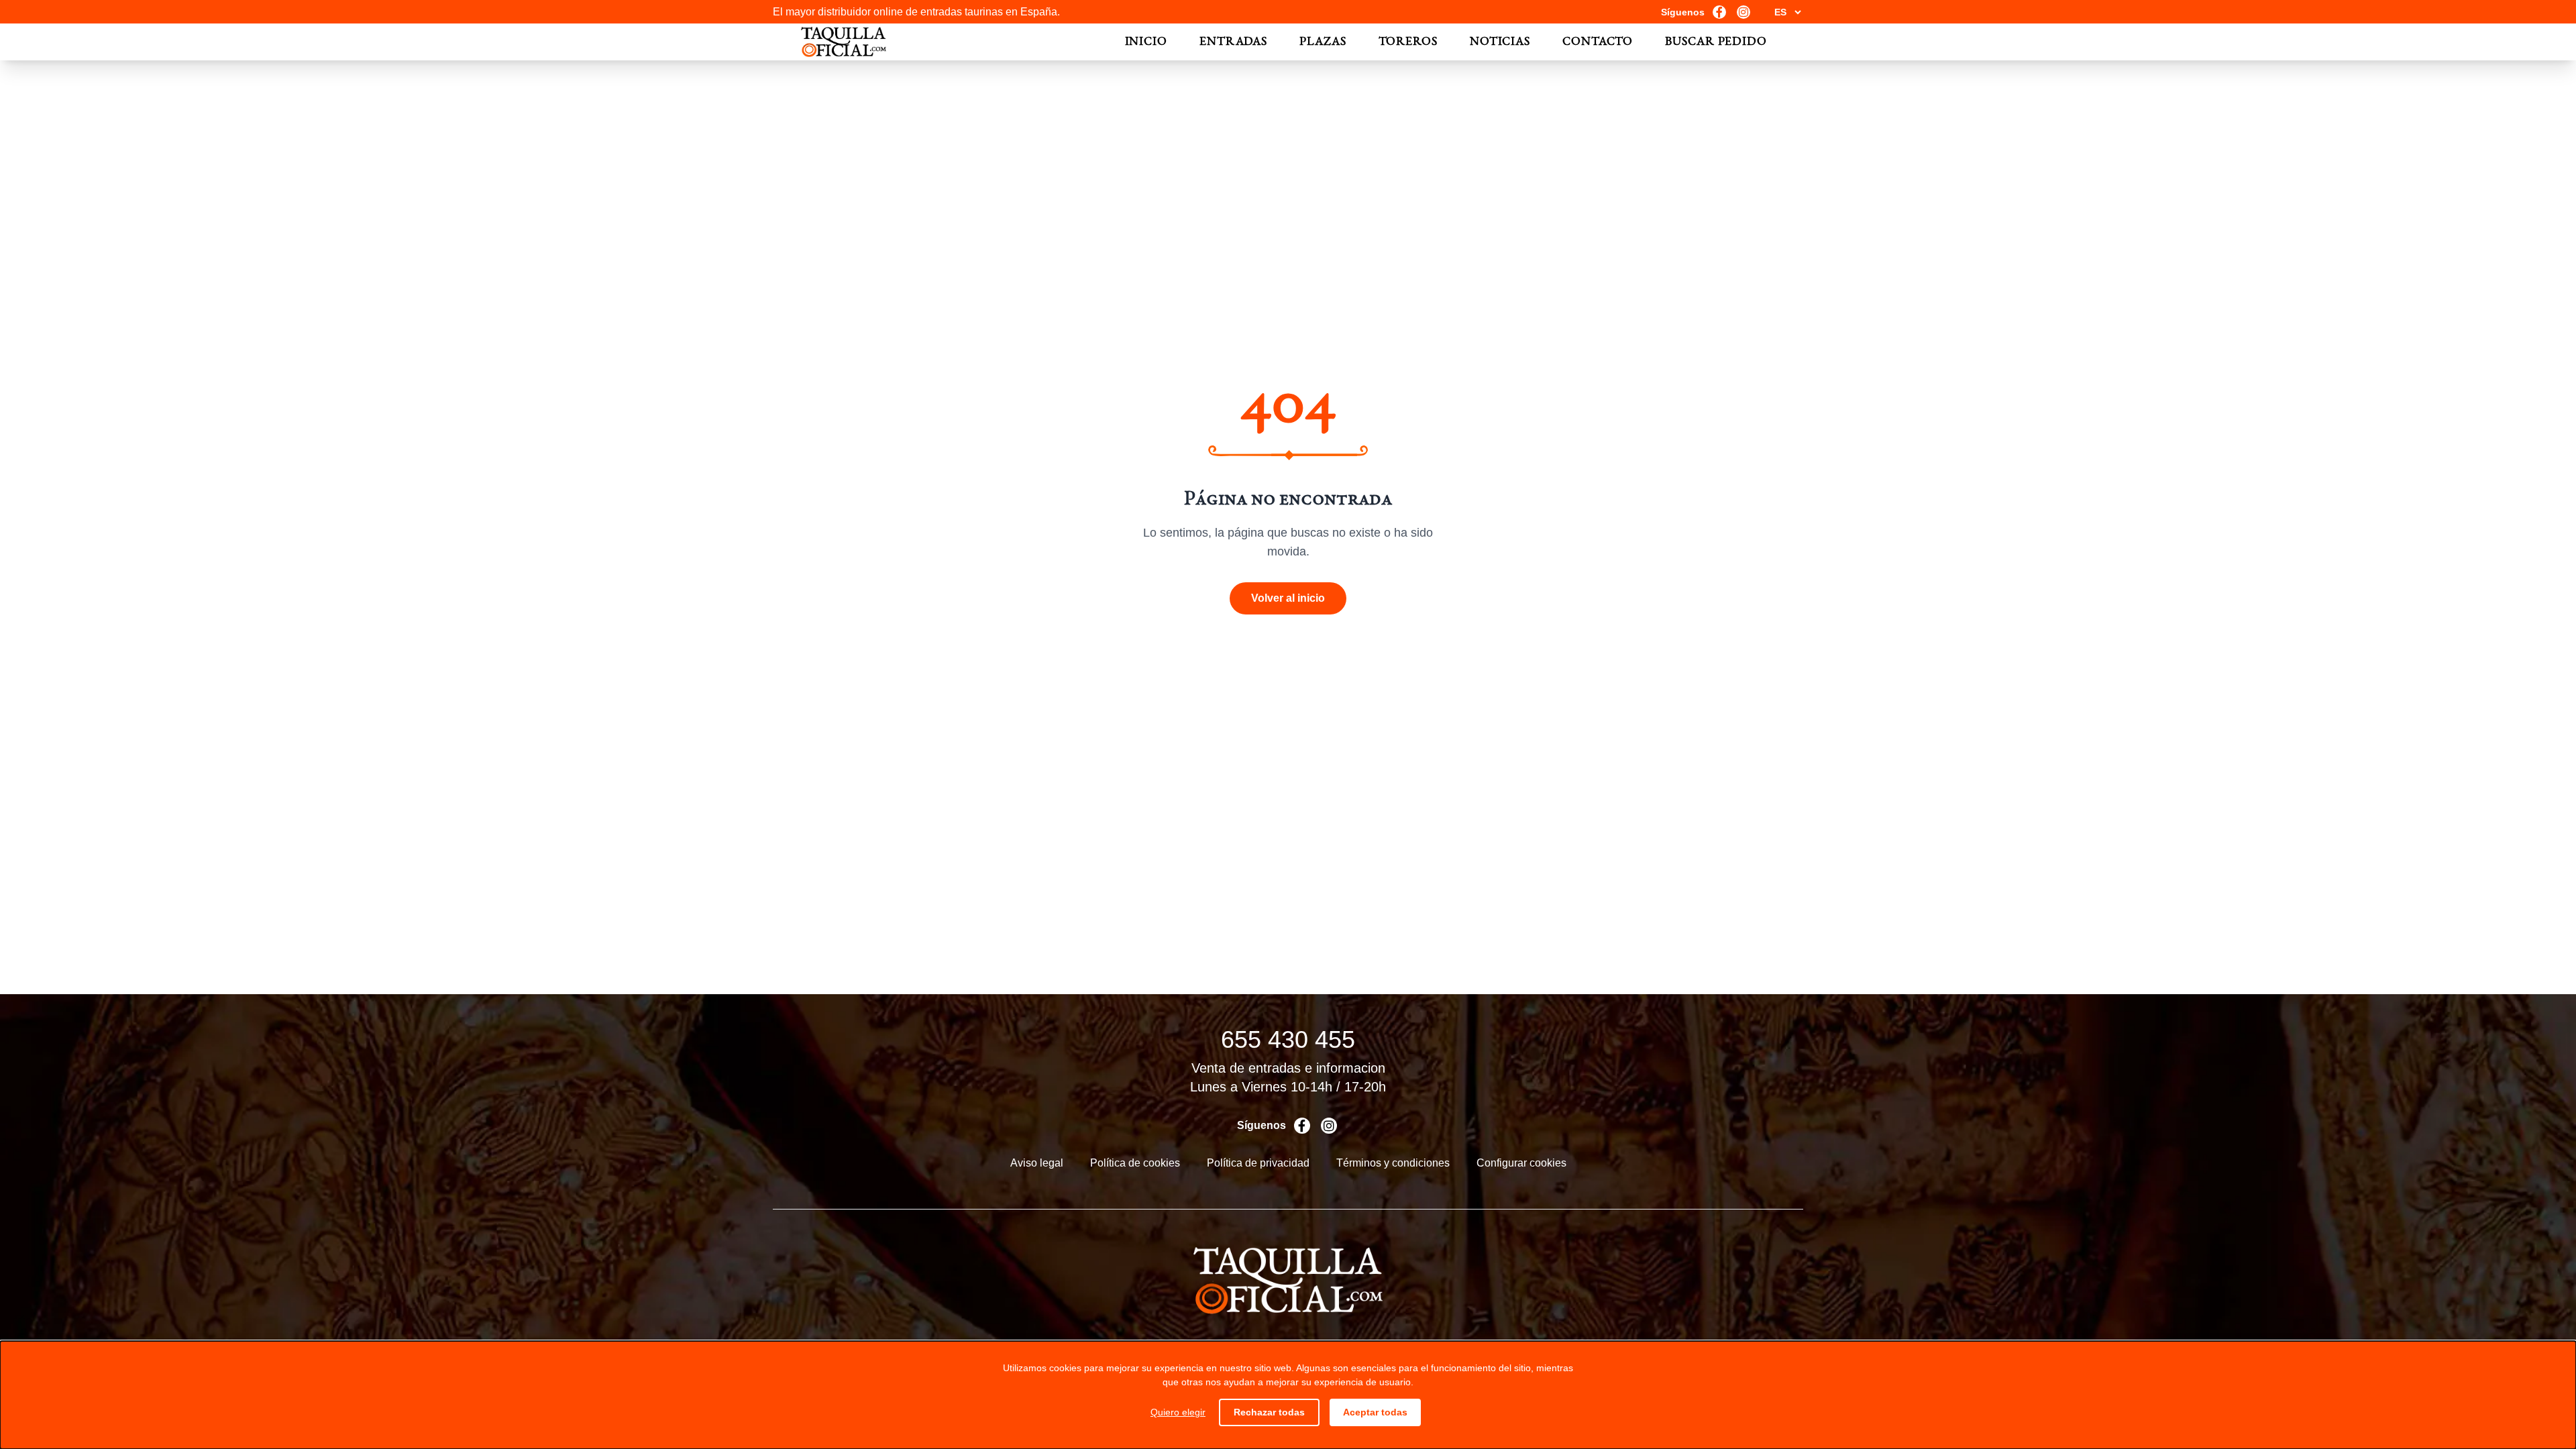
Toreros (1408, 42)
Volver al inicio (1288, 598)
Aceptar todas (1375, 1412)
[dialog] (1288, 1395)
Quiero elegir (1178, 1412)
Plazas (1323, 42)
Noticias (1500, 42)
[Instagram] (1743, 12)
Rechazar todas (1269, 1412)
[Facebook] (1719, 12)
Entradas (1233, 42)
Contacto (1598, 42)
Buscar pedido (1716, 42)
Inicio (1146, 42)
